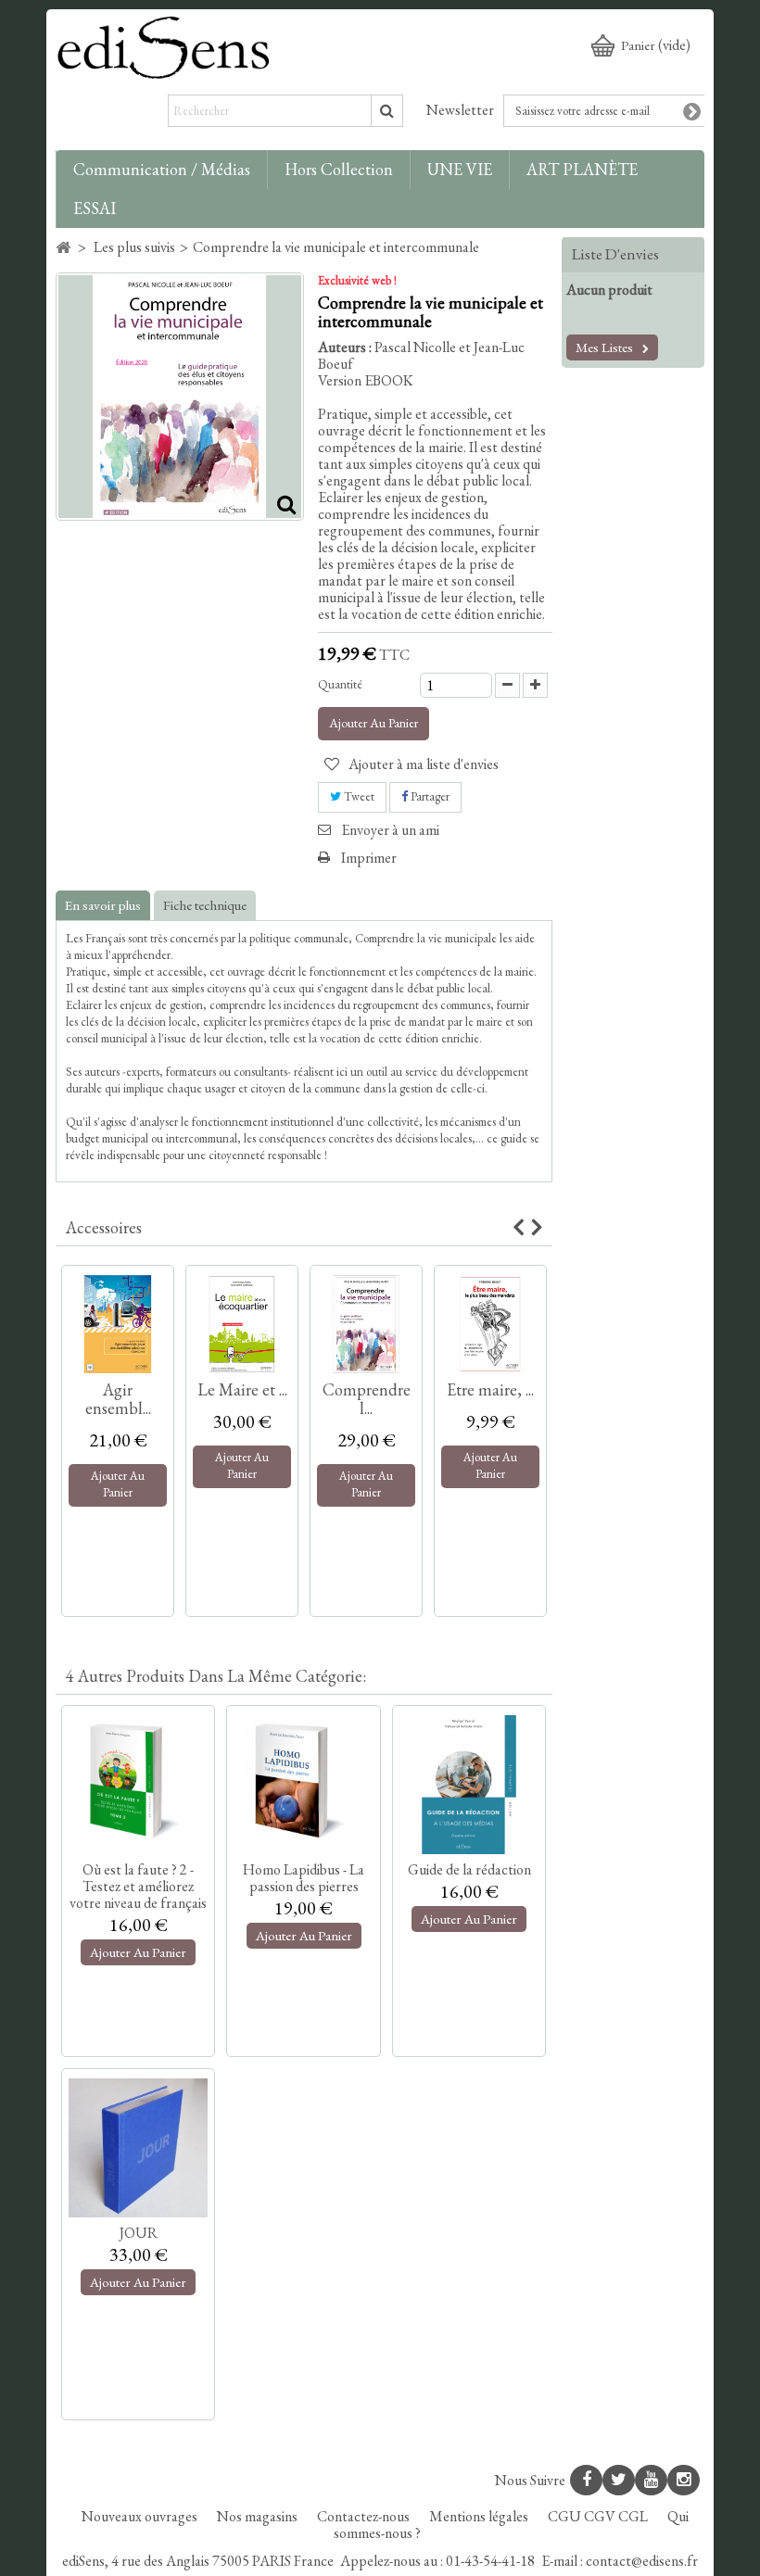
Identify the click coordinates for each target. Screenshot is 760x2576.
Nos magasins (259, 2516)
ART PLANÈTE (582, 169)
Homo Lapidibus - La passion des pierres (304, 1878)
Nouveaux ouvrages (141, 2516)
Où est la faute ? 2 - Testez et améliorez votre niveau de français (138, 1886)
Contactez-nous (365, 2516)
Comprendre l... (367, 1399)
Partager (429, 796)
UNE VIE (460, 169)
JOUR (139, 2233)
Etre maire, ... (490, 1389)
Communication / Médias (162, 169)
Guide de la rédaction (469, 1869)
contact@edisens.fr (642, 2561)
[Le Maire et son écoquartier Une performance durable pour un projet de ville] (242, 1324)
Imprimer (369, 858)
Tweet (358, 796)
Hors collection (339, 169)
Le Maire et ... (242, 1389)
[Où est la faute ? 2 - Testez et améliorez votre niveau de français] (138, 1785)
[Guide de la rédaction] (469, 1785)
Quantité (340, 684)
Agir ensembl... (118, 1399)
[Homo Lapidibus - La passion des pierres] (303, 1785)
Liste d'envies (615, 254)
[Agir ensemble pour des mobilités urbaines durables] (118, 1324)
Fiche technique (205, 905)
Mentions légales (480, 2516)
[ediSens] (164, 47)
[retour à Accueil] (63, 248)
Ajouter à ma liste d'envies (422, 764)
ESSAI (95, 208)
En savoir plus (103, 905)
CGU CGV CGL (599, 2516)
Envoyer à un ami (390, 830)
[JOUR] (138, 2148)
